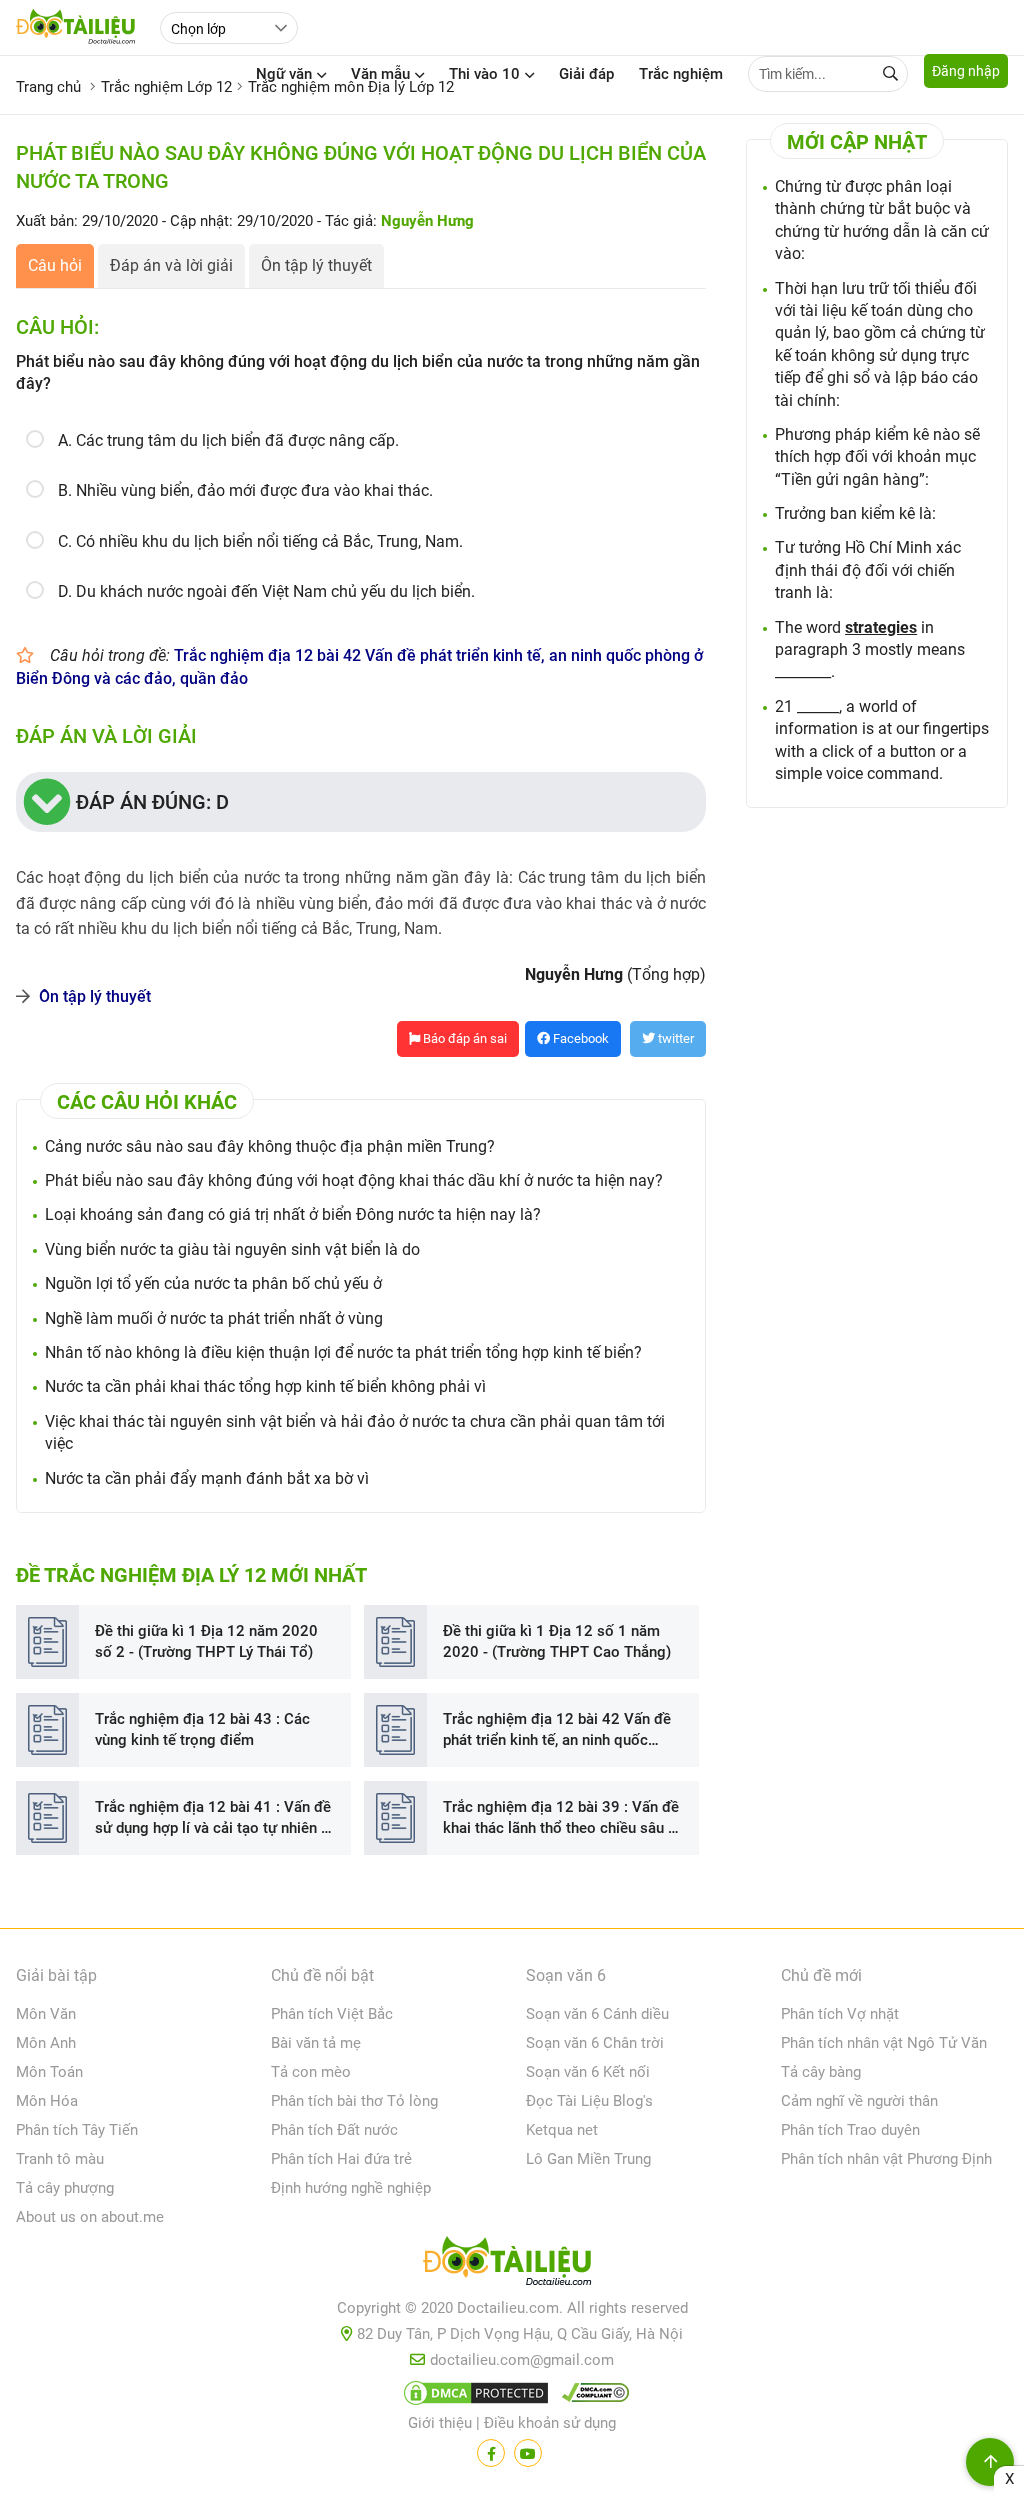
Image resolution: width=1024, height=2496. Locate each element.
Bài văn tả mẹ (316, 2043)
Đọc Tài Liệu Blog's (589, 2101)
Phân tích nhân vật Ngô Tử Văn (884, 2043)
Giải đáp (586, 74)
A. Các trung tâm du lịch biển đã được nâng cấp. (228, 440)
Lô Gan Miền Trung (588, 2159)
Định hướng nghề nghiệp (351, 2188)
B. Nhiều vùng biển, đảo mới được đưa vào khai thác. (245, 490)
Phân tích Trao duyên (850, 2130)
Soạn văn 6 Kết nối (588, 2072)
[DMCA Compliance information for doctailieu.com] (591, 2397)
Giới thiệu (440, 2423)
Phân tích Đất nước (334, 2130)
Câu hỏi (55, 265)
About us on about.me (90, 2217)
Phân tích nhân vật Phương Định (886, 2159)
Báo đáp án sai (463, 1038)
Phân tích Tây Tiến (77, 2130)
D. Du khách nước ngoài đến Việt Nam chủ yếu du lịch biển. (266, 591)
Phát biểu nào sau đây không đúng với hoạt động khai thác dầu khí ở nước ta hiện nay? (354, 1180)
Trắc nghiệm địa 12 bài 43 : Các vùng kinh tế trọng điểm (202, 1729)
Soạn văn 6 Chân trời (595, 2043)
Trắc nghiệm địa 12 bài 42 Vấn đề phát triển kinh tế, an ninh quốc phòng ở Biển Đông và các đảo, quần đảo (557, 1730)
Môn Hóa (47, 2101)
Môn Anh (46, 2043)
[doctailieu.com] (512, 2265)
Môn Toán (49, 2072)
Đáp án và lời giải (171, 265)
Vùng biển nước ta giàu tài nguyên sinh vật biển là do (232, 1249)
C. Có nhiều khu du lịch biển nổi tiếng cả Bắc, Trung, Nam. (260, 541)
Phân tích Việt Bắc (332, 2014)
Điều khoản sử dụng (550, 2423)
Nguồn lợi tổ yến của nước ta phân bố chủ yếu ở (213, 1283)
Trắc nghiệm (681, 74)
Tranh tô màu (60, 2159)
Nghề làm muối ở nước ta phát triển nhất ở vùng (214, 1318)
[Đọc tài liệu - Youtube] (528, 2453)
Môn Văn (46, 2014)
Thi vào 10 (484, 74)
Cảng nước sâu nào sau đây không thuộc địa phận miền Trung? (270, 1146)
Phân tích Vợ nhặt (840, 2014)
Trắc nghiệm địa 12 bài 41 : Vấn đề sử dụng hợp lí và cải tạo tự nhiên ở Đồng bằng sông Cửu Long (213, 1818)
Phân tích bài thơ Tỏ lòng (354, 2101)
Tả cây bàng (821, 2072)
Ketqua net (562, 2130)
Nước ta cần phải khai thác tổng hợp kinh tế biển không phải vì (265, 1386)
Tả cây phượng (65, 2188)
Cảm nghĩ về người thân (859, 2101)
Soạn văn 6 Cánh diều (597, 2014)
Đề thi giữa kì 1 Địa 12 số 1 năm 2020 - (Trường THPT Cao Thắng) (557, 1641)
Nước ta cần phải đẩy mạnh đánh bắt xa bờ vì (207, 1478)
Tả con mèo (311, 2072)
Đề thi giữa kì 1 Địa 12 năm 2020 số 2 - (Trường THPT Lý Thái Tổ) (206, 1641)
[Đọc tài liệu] (491, 2453)
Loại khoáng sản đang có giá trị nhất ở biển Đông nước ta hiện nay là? (293, 1214)
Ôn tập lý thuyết (316, 265)
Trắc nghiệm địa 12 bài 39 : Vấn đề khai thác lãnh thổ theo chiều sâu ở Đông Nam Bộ (561, 1818)
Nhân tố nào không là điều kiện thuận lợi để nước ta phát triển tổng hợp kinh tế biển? (343, 1352)
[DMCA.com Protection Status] (473, 2397)
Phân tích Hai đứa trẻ (341, 2159)
